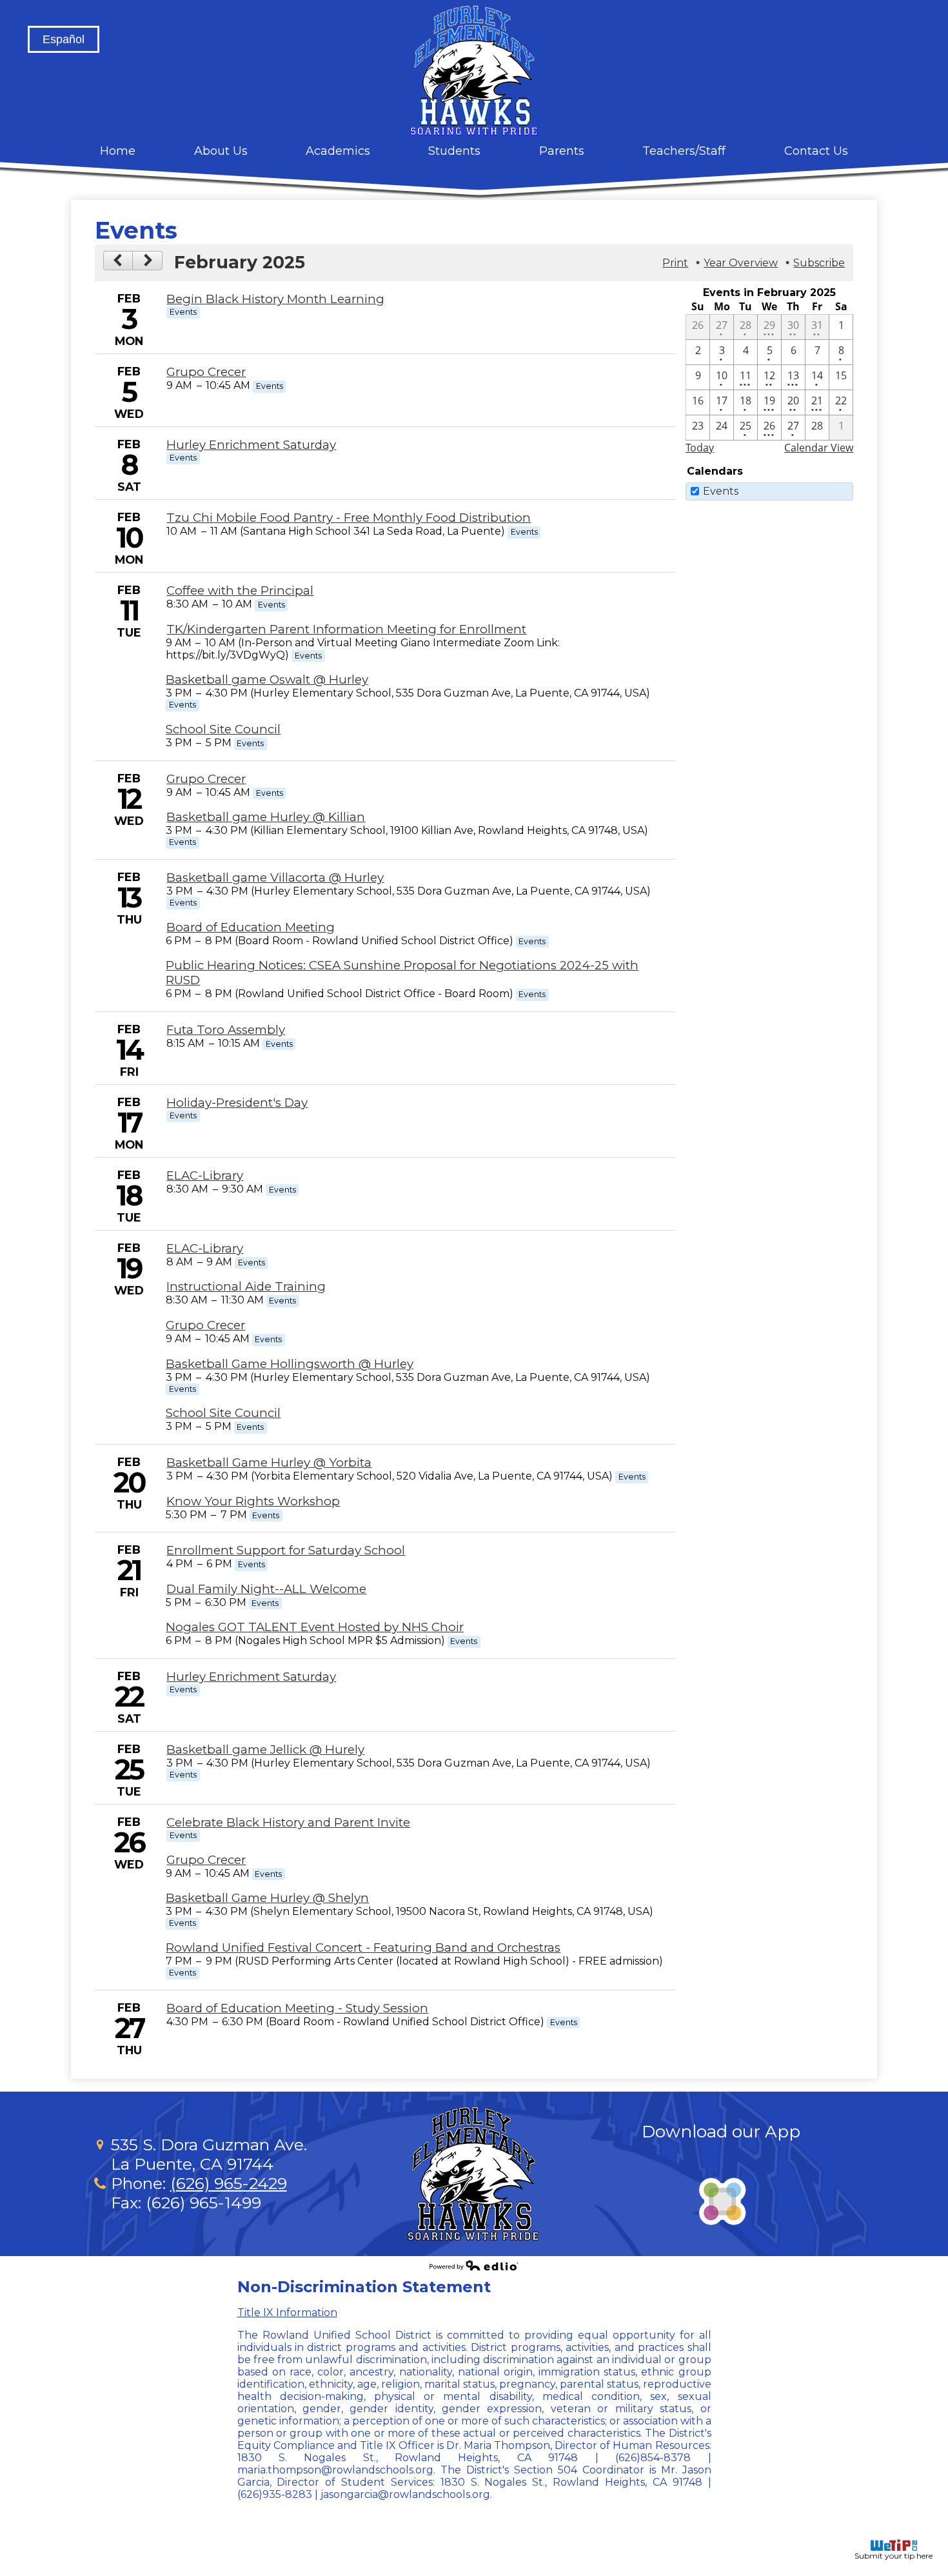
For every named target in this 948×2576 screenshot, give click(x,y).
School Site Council (223, 729)
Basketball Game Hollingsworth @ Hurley (290, 1364)
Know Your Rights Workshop (253, 1501)
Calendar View (819, 448)
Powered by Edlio (474, 2265)
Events (721, 491)
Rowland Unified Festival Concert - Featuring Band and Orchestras (363, 1947)
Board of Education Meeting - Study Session (297, 2008)
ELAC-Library (205, 1175)
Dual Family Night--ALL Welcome (266, 1589)
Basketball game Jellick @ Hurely (265, 1749)
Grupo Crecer (206, 372)
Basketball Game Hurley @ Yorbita (269, 1462)
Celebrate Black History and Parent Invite (288, 1822)
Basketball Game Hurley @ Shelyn (267, 1898)
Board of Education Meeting (251, 927)
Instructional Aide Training (246, 1286)
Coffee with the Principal (240, 590)
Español (64, 39)
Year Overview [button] (741, 263)
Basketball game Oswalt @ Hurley (267, 679)
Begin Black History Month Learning (275, 299)
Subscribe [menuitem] (819, 263)
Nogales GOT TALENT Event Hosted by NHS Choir (315, 1627)
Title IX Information (287, 2313)
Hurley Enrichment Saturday (251, 445)
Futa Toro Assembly (226, 1030)
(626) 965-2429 (229, 2183)
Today (700, 448)
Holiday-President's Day (237, 1103)
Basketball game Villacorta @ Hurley (275, 877)
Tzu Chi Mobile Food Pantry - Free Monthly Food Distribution (349, 518)
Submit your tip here (894, 2556)
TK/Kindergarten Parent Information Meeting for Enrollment (346, 629)
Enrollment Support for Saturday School (286, 1550)
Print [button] (675, 263)
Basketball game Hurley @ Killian (266, 817)
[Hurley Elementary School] (474, 70)
